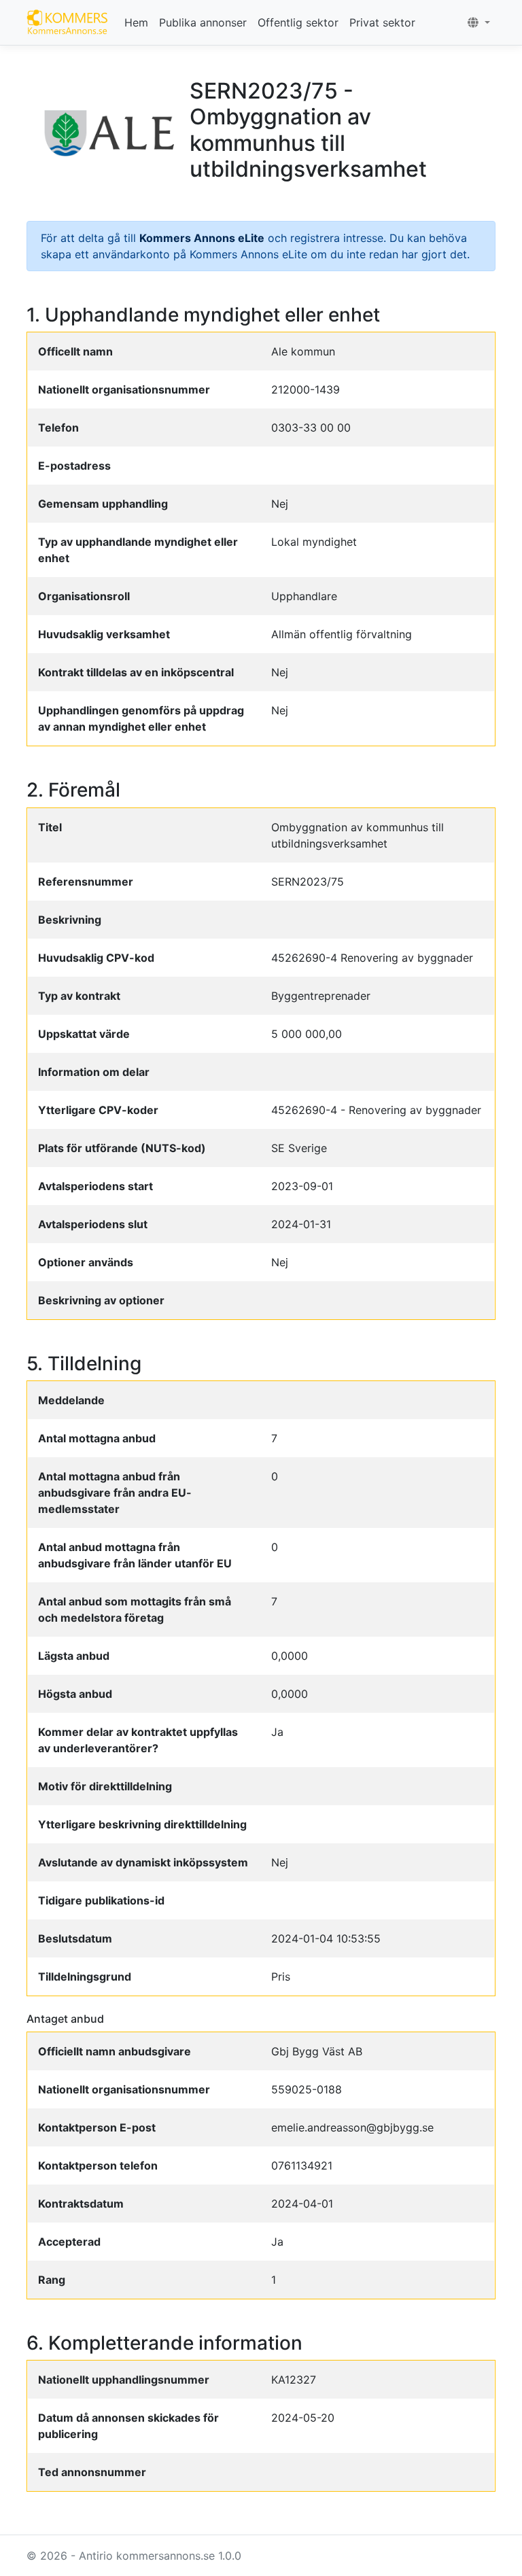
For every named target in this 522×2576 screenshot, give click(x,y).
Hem (136, 22)
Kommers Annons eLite (202, 238)
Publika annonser (203, 22)
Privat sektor (382, 22)
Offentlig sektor (298, 22)
